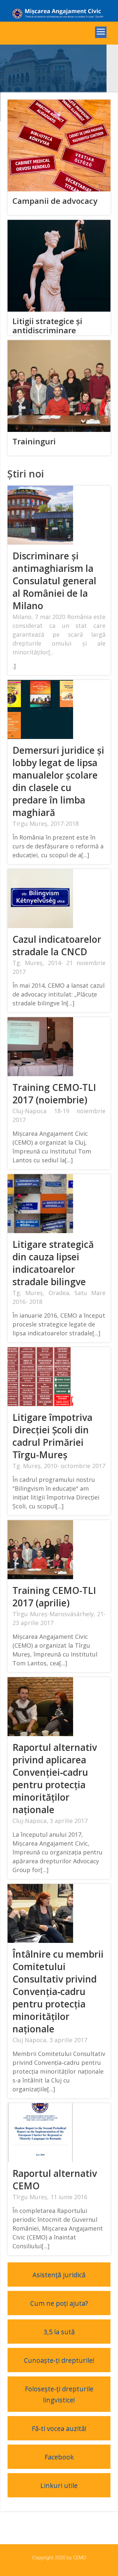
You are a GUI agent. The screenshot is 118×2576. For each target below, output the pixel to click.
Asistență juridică (59, 2275)
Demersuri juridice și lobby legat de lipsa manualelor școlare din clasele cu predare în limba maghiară (58, 781)
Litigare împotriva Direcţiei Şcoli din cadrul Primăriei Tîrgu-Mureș (52, 1436)
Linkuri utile (59, 2485)
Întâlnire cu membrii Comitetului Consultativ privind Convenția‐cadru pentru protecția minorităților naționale (58, 1991)
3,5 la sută (59, 2332)
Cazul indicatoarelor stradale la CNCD (57, 945)
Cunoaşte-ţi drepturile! (59, 2360)
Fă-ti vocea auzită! (59, 2428)
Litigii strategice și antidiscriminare (47, 326)
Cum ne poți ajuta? (59, 2303)
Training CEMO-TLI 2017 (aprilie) (54, 1597)
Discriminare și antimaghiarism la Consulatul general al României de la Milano (54, 581)
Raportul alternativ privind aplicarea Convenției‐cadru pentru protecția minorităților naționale (55, 1778)
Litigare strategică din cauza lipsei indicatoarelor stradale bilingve (53, 1263)
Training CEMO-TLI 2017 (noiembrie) (54, 1094)
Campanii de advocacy (55, 201)
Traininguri (34, 441)
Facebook (59, 2457)
